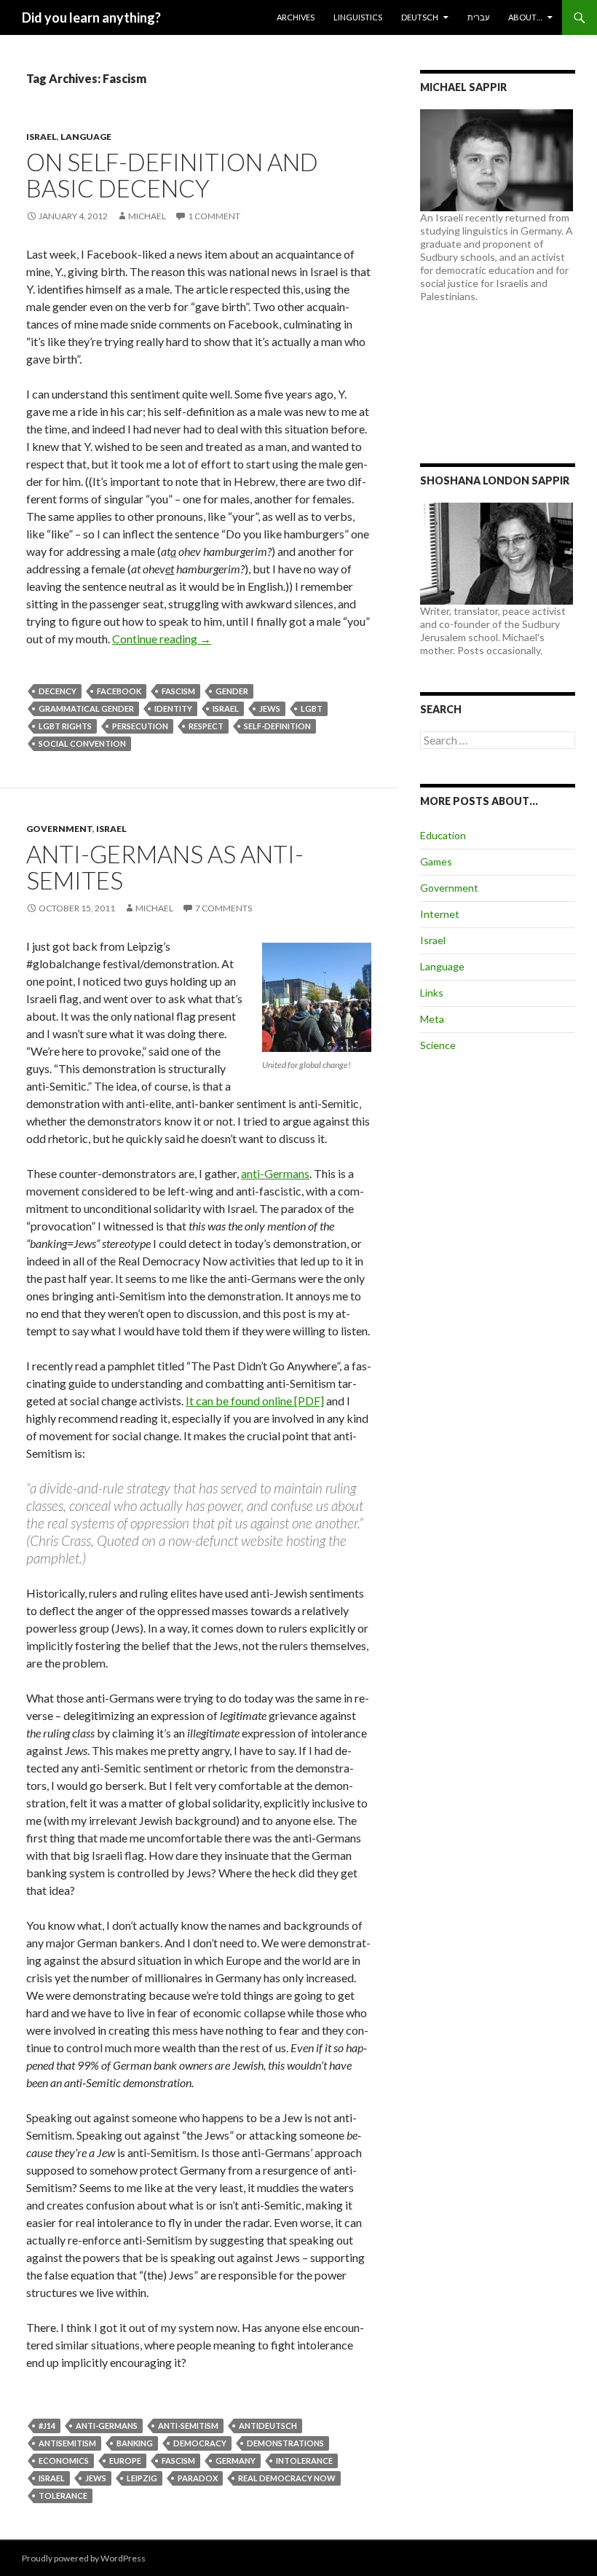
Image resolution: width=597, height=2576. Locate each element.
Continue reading (162, 639)
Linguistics (358, 17)
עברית (478, 17)
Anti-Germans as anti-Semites (165, 867)
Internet (440, 914)
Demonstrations (285, 2443)
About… (525, 17)
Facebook (119, 691)
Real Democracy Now (287, 2478)
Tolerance (63, 2495)
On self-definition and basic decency (172, 175)
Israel (41, 137)
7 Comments (224, 908)
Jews (270, 708)
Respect (206, 726)
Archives (296, 17)
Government (59, 829)
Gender (232, 691)
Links (432, 993)
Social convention (82, 743)
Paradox (198, 2478)
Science (438, 1045)
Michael (147, 216)
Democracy (200, 2443)
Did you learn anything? (91, 17)
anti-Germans (275, 1173)
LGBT (312, 708)
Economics (64, 2461)
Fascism (178, 691)
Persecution (140, 726)
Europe (125, 2461)
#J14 (47, 2426)
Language (86, 137)
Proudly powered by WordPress (84, 2558)
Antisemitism (67, 2443)
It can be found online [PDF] (255, 1401)
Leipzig (142, 2478)
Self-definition (277, 726)
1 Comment (214, 216)
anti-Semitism (188, 2426)
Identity (173, 708)
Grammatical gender (86, 708)
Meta (432, 1019)
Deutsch (420, 17)
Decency (58, 691)
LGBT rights (65, 726)
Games (436, 861)
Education (443, 835)
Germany (236, 2461)
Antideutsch (268, 2426)
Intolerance (304, 2461)
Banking (135, 2443)
